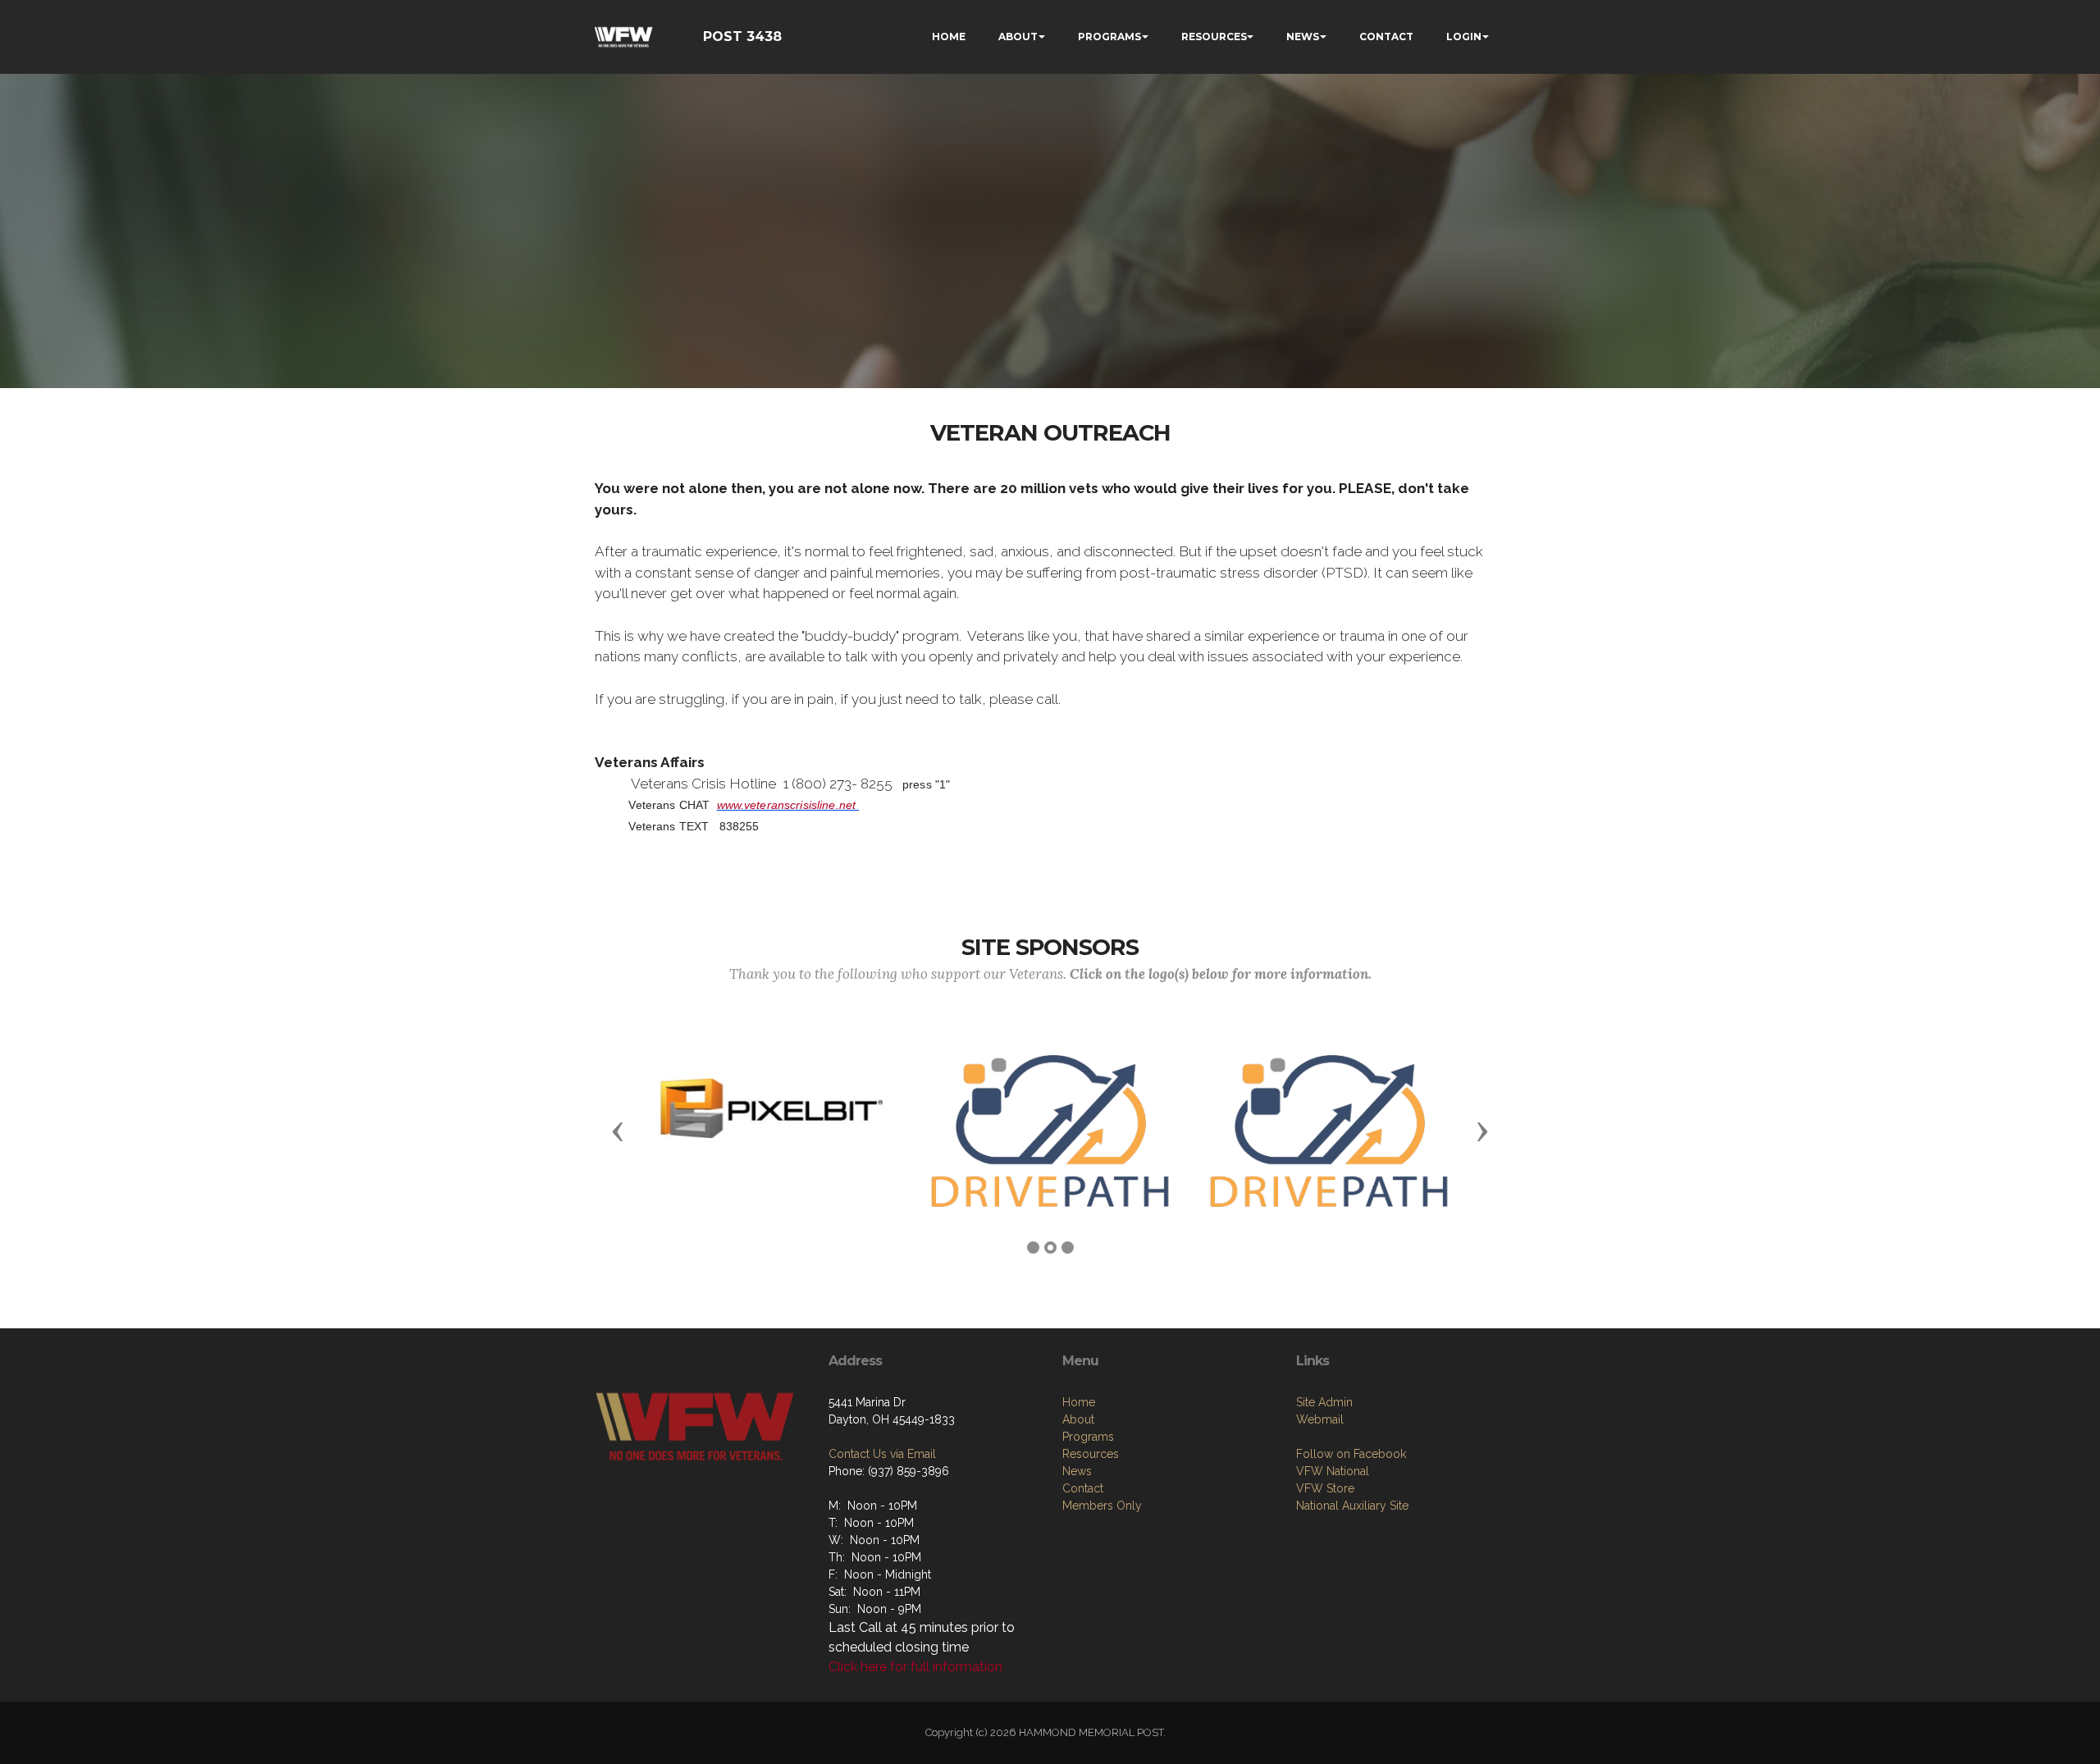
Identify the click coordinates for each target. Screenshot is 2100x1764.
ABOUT (1018, 37)
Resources (1091, 1454)
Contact (1083, 1488)
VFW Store (1325, 1488)
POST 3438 (742, 37)
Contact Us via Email (882, 1454)
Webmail (1320, 1419)
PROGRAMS (1109, 37)
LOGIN (1464, 37)
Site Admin (1324, 1402)
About (1078, 1419)
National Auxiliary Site (1352, 1506)
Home (1079, 1402)
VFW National (1333, 1471)
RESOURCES (1214, 37)
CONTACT (1386, 37)
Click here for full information (915, 1667)
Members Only (1102, 1506)
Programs (1088, 1437)
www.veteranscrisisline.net (787, 805)
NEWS (1303, 37)
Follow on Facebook (1351, 1454)
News (1077, 1471)
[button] (618, 1131)
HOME (949, 37)
